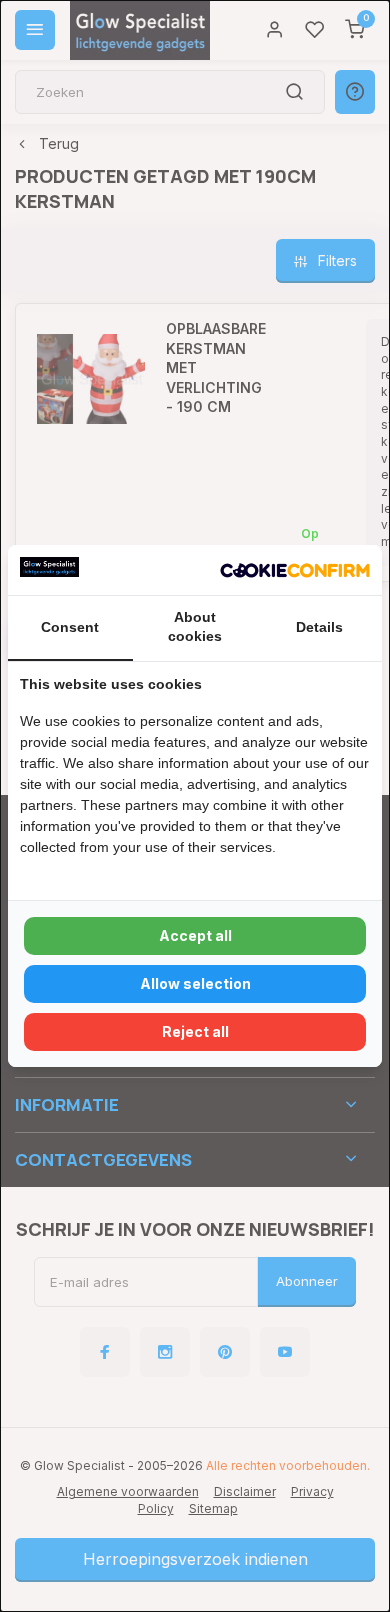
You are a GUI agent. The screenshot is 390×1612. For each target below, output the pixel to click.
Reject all (195, 1031)
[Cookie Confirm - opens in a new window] (295, 570)
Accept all (195, 935)
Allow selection (195, 983)
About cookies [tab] (195, 627)
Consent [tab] (70, 627)
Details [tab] (319, 627)
